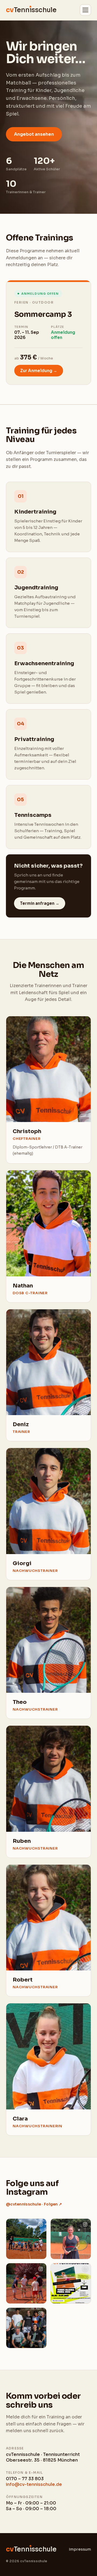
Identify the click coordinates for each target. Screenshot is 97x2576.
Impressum (80, 2549)
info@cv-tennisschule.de (34, 2484)
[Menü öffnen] (85, 10)
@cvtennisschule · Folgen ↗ (34, 2204)
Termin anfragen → (40, 903)
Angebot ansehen (34, 134)
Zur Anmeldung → (39, 371)
